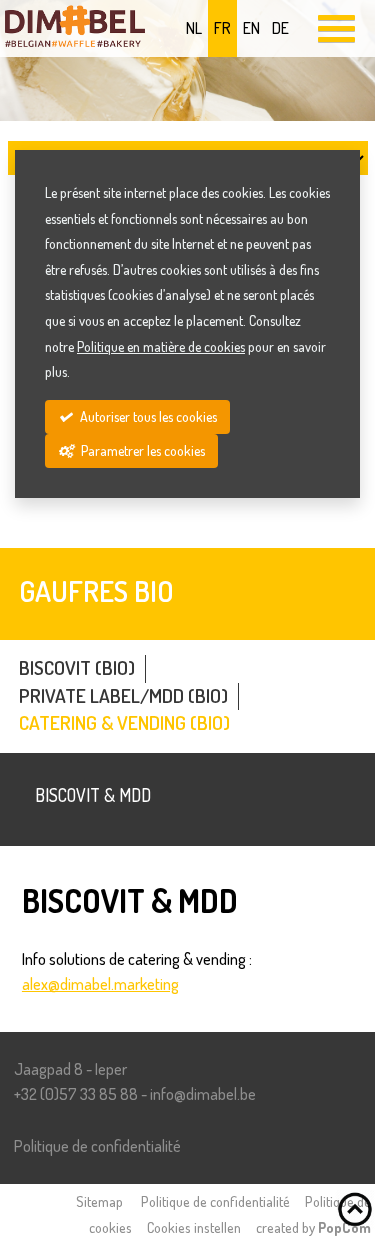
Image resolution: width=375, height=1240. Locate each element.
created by (313, 1227)
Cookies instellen (194, 1227)
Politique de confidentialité (97, 1146)
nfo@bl (203, 1094)
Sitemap (99, 1201)
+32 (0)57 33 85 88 (76, 1094)
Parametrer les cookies (141, 450)
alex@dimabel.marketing (100, 984)
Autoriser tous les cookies (147, 416)
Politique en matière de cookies (161, 346)
